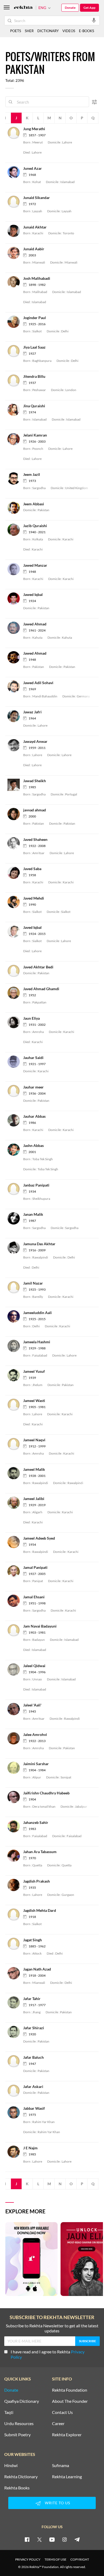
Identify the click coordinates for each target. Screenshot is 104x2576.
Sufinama (61, 2465)
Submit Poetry (17, 2435)
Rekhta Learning (67, 2477)
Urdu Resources (19, 2424)
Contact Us (62, 2412)
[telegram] (77, 2539)
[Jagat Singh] (15, 1943)
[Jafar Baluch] (15, 2061)
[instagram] (65, 2539)
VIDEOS (69, 31)
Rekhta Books (17, 2488)
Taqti (9, 2412)
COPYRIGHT (80, 2559)
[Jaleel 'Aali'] (15, 1708)
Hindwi (11, 2465)
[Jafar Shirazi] (15, 2031)
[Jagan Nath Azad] (15, 1973)
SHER (29, 31)
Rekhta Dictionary (21, 2477)
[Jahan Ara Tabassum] (15, 1855)
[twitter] (39, 2539)
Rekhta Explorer (67, 2435)
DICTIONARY (48, 31)
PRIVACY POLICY (28, 2559)
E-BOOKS (87, 31)
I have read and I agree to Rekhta (48, 2354)
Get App (89, 8)
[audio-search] (94, 20)
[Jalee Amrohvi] (15, 1738)
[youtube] (52, 2539)
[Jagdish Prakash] (15, 1885)
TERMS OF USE (55, 2559)
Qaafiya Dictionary (22, 2401)
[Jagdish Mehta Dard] (15, 1914)
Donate (70, 8)
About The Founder (70, 2401)
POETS (16, 31)
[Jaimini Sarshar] (15, 1767)
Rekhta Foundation (70, 2390)
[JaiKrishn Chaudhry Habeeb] (15, 1797)
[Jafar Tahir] (15, 2002)
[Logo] (23, 8)
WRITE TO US (57, 2503)
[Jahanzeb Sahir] (15, 1826)
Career (58, 2424)
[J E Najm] (15, 2151)
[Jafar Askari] (15, 2090)
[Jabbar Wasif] (15, 2112)
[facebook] (27, 2539)
